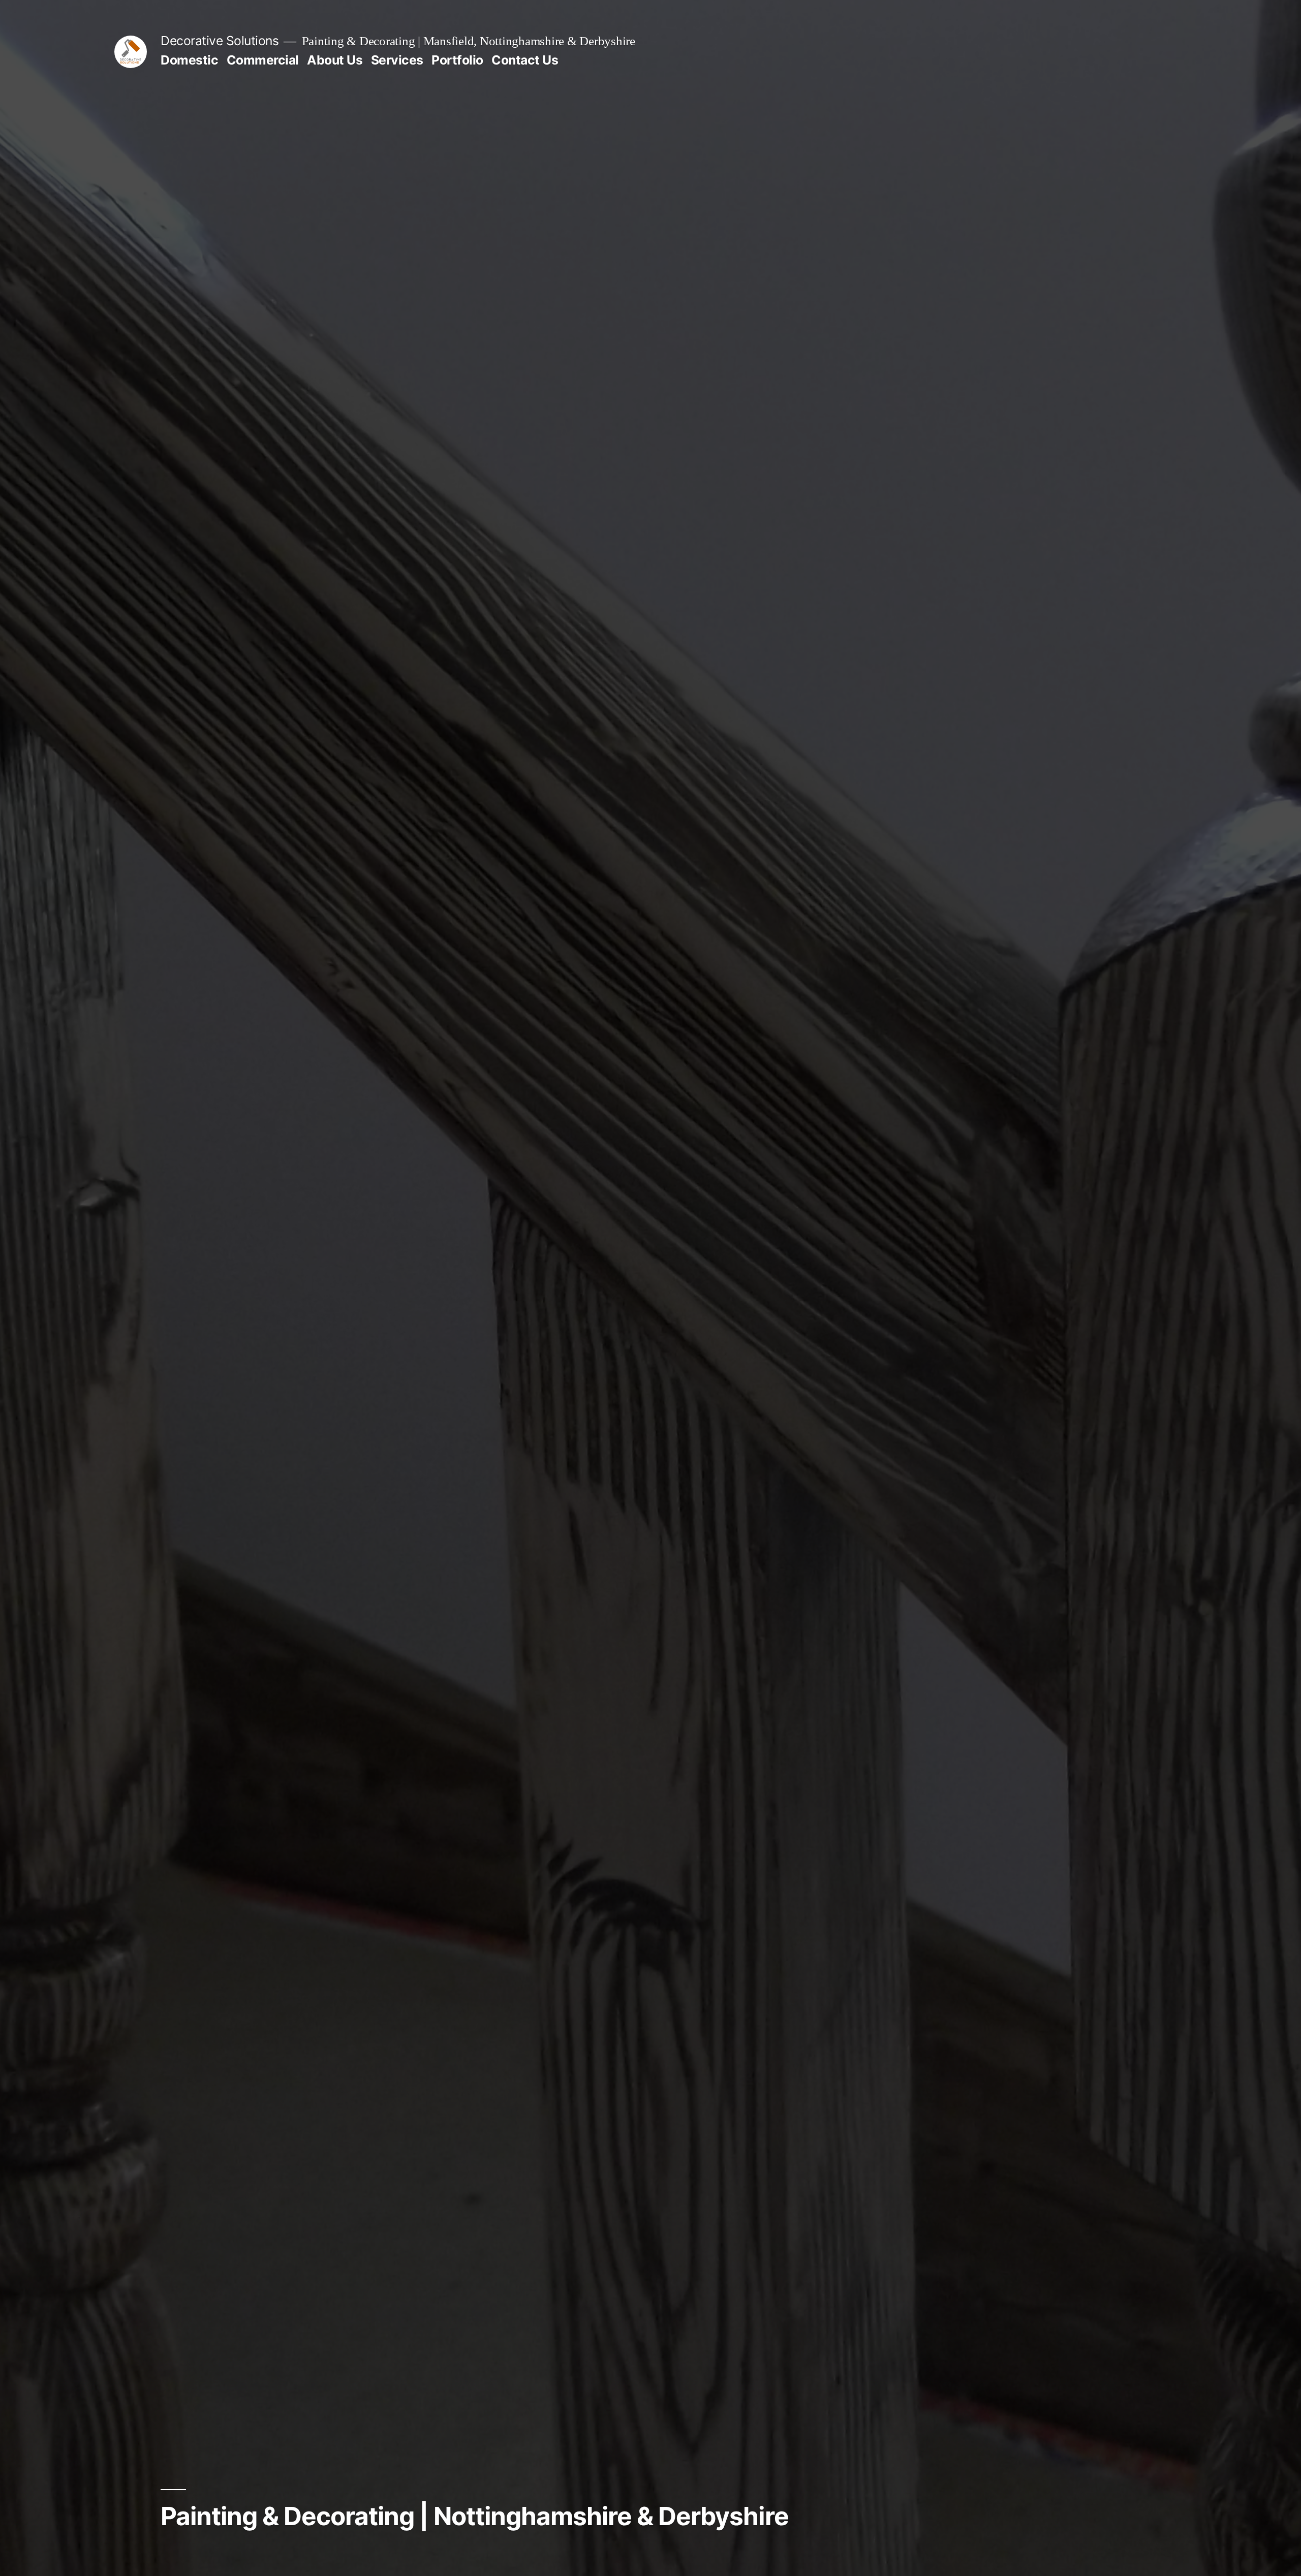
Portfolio (457, 60)
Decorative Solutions (220, 41)
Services (397, 60)
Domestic (189, 60)
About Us (335, 60)
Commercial (263, 60)
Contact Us (525, 60)
